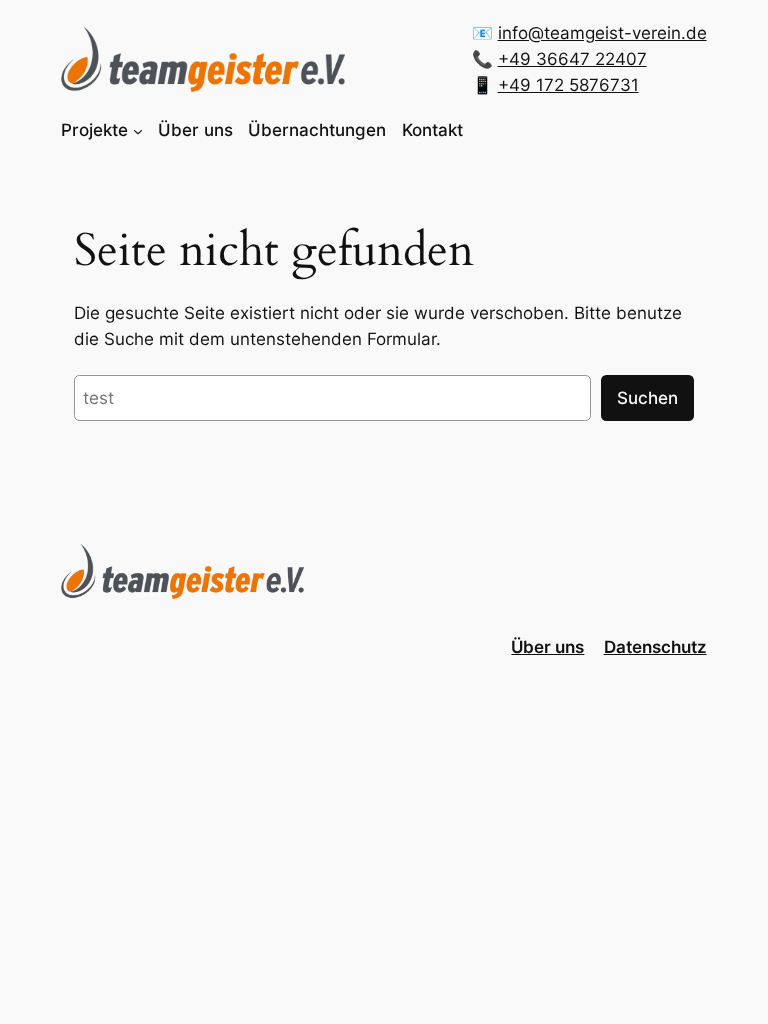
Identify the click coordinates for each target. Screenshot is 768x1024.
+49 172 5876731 (568, 85)
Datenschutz (655, 647)
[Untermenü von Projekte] (138, 130)
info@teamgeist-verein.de (602, 33)
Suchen (647, 398)
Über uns (547, 647)
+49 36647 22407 (572, 59)
